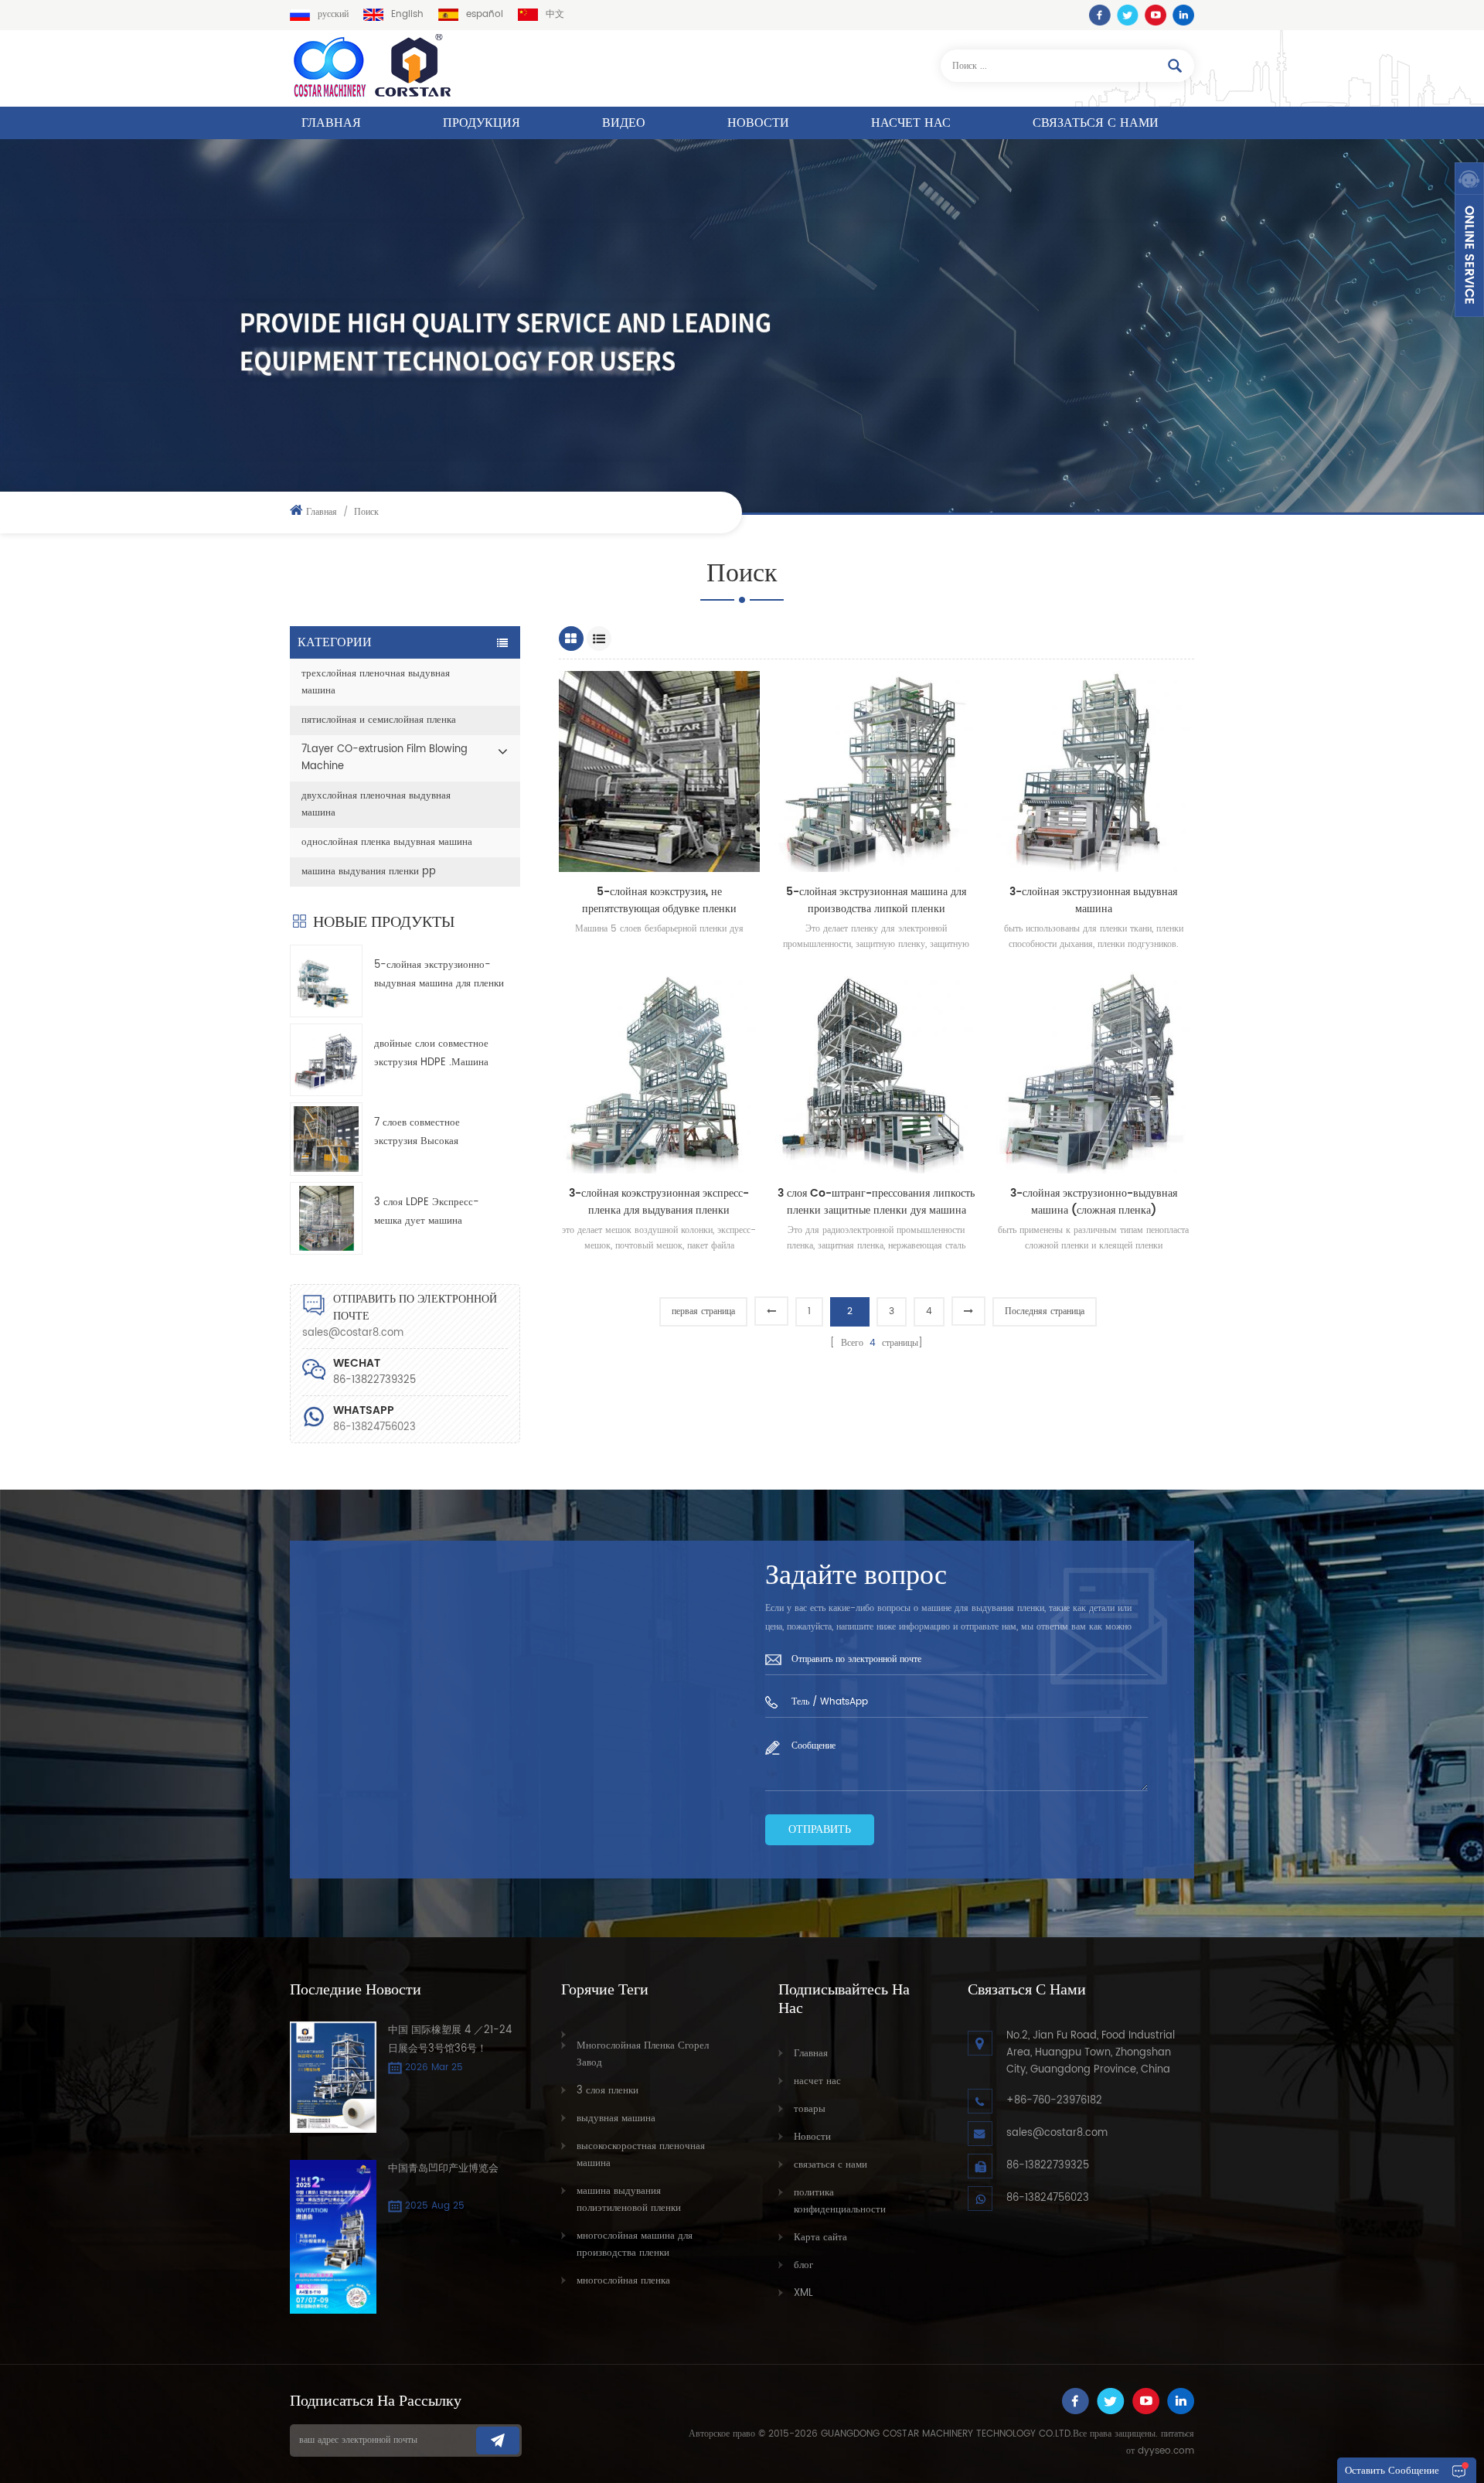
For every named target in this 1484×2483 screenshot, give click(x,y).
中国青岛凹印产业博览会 (443, 2169)
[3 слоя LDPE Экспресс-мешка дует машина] (326, 1218)
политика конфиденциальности (840, 2201)
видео (624, 123)
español (485, 14)
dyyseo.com (1166, 2451)
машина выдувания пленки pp (369, 872)
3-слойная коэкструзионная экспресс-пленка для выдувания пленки (659, 1202)
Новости (758, 123)
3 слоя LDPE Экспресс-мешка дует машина (427, 1212)
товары (810, 2109)
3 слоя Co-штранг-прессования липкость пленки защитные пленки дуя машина (876, 1202)
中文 (555, 14)
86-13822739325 (1048, 2166)
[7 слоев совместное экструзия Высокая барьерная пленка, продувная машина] (326, 1139)
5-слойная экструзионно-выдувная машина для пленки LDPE (439, 975)
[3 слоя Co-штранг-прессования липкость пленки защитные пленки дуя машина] (876, 1073)
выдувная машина (616, 2119)
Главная (331, 123)
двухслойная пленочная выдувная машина (376, 804)
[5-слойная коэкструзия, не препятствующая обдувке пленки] (660, 772)
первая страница (703, 1311)
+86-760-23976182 (1054, 2101)
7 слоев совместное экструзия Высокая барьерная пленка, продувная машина (438, 1133)
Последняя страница (1045, 1311)
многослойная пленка (623, 2281)
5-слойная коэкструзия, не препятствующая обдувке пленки (659, 901)
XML (803, 2293)
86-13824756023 (374, 1427)
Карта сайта (820, 2238)
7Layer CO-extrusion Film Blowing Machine (385, 758)
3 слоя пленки (608, 2091)
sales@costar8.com (353, 1333)
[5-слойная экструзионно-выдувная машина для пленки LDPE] (326, 981)
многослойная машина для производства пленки (635, 2245)
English (407, 14)
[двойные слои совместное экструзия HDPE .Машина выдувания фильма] (326, 1060)
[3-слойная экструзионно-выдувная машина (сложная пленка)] (1093, 1073)
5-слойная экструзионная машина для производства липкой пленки (876, 901)
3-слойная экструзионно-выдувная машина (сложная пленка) (1094, 1202)
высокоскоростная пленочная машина (641, 2155)
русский (333, 14)
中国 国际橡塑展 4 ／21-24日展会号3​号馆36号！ (450, 2040)
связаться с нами (1096, 123)
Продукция (482, 123)
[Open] (1469, 240)
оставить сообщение (1392, 2471)
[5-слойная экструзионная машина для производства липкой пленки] (876, 772)
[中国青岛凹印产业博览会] (333, 2237)
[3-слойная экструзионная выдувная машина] (1093, 772)
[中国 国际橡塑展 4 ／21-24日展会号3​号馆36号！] (333, 2077)
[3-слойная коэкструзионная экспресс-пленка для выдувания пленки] (660, 1073)
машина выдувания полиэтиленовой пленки (629, 2200)
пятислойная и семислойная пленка (379, 720)
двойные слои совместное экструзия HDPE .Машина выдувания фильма (431, 1054)
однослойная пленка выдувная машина (387, 842)
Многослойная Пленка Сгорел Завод (643, 2054)
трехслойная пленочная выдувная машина (376, 682)
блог (803, 2265)
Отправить (820, 1829)
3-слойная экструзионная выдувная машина (1093, 901)
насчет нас (911, 123)
